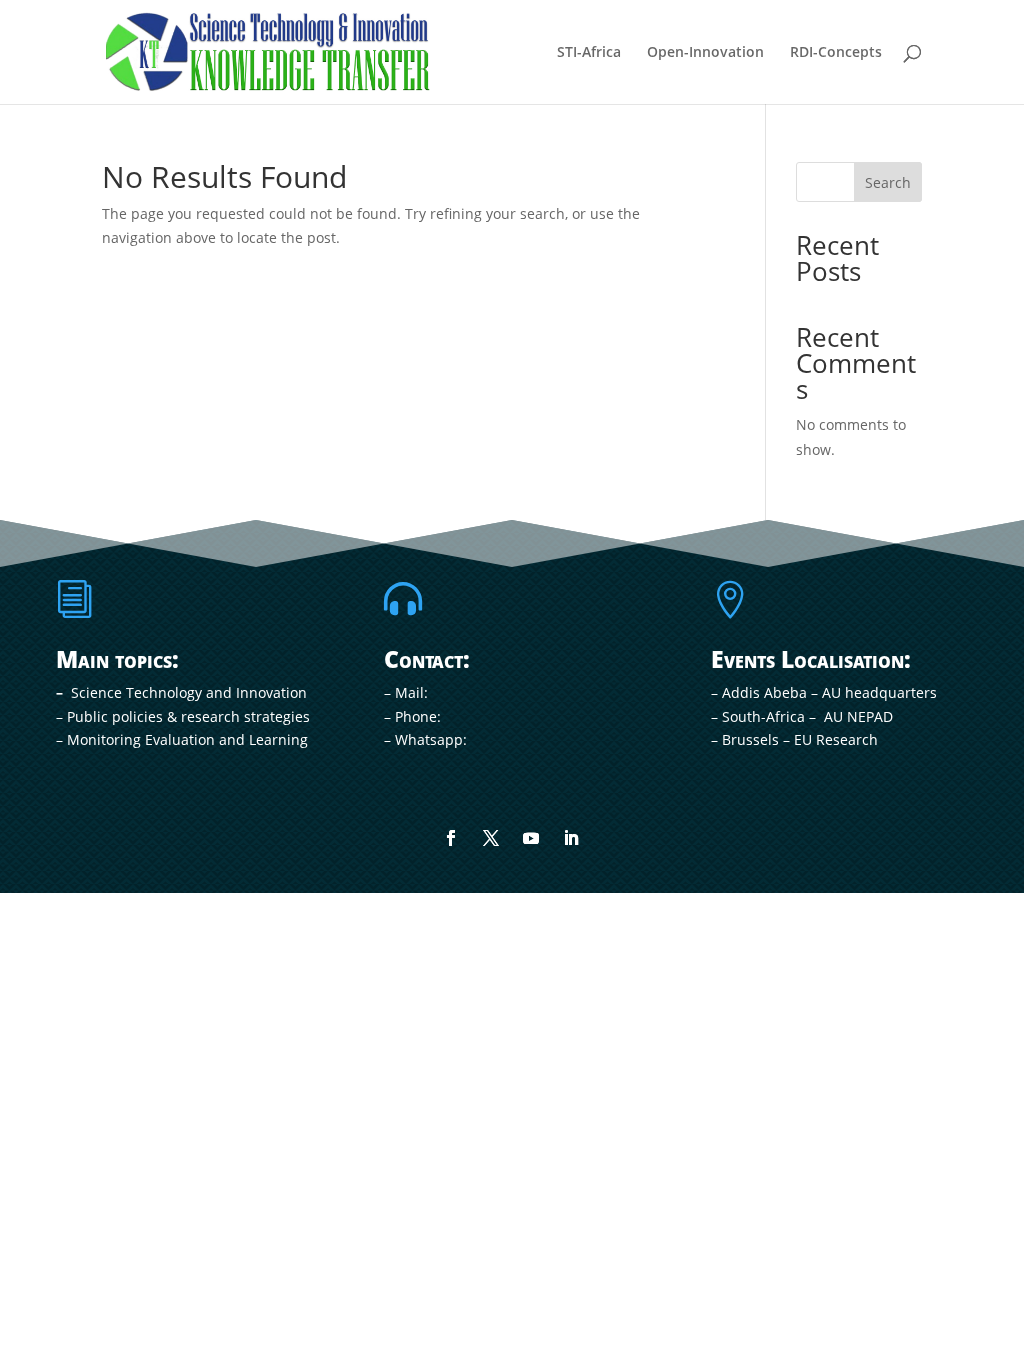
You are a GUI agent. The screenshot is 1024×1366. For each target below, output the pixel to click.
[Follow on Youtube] (531, 838)
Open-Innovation (705, 53)
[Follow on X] (491, 838)
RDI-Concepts (836, 53)
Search (888, 182)
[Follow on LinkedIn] (571, 838)
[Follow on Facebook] (451, 838)
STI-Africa (589, 53)
